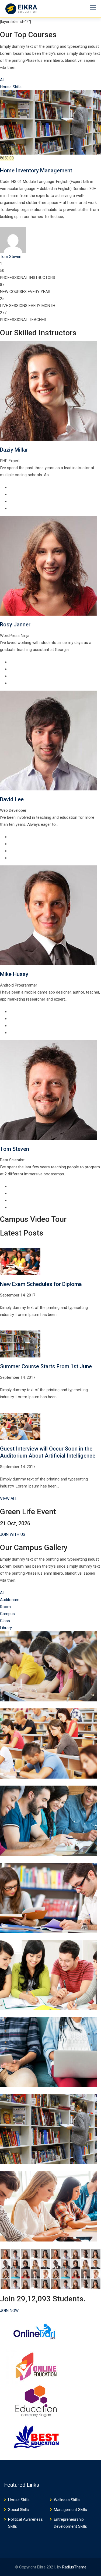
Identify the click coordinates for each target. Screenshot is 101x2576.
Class (5, 1621)
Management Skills (70, 2510)
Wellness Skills (67, 2500)
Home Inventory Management (36, 170)
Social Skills (18, 2510)
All (2, 80)
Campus (7, 1614)
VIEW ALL (9, 1499)
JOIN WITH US (13, 1534)
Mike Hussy (14, 974)
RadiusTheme (74, 2567)
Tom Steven (15, 1149)
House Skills (11, 87)
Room (5, 1607)
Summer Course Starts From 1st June (46, 1366)
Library (6, 1628)
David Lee (12, 799)
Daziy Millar (14, 450)
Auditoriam (10, 1600)
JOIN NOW (9, 2311)
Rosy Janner (15, 625)
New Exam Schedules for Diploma (41, 1284)
